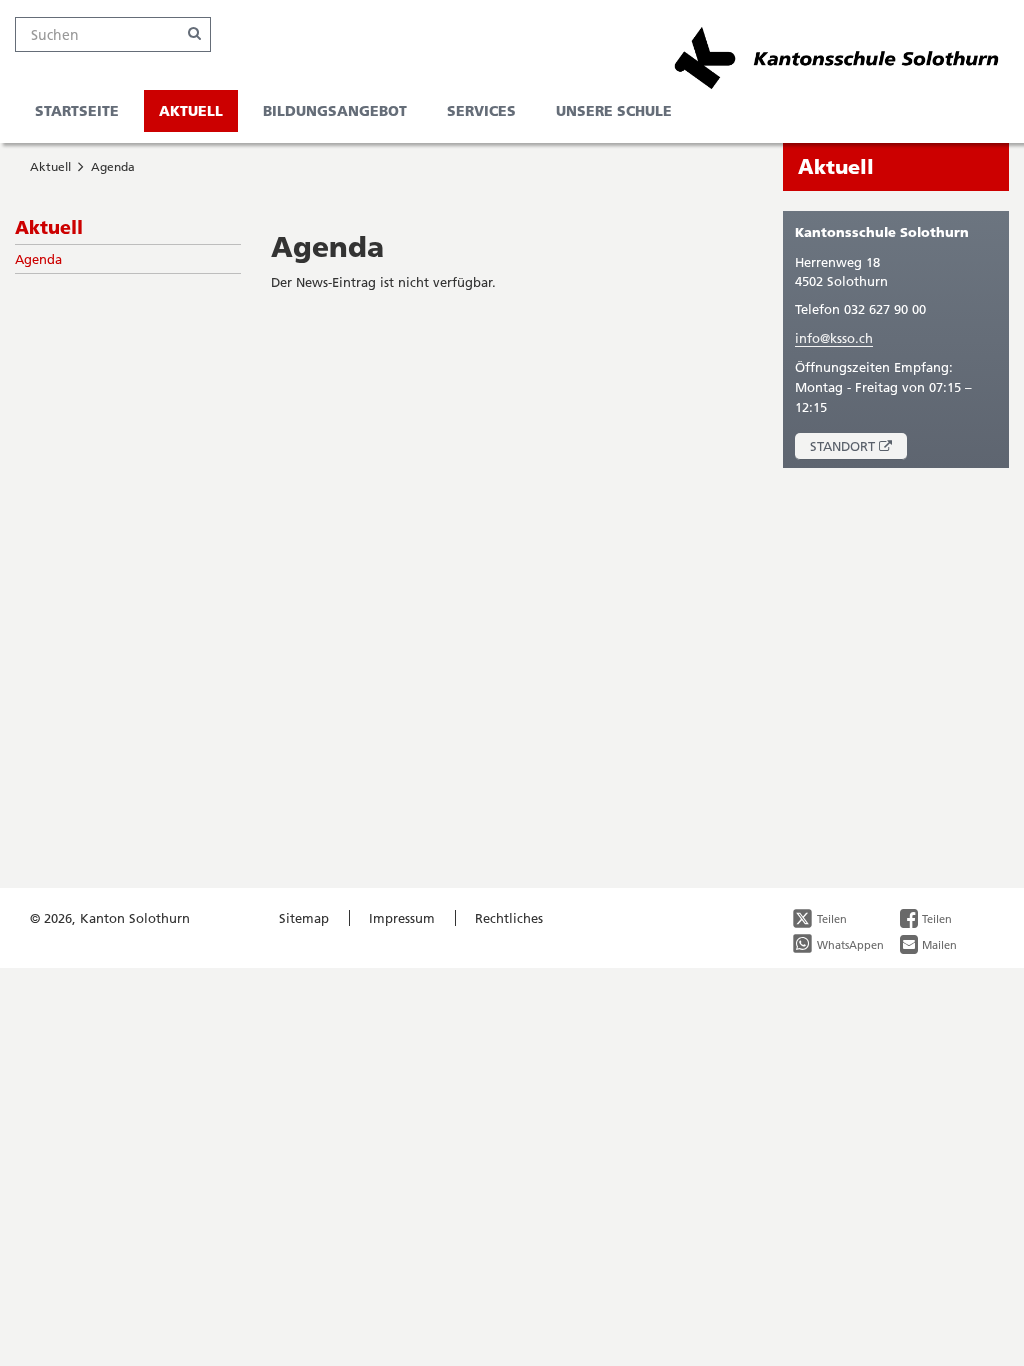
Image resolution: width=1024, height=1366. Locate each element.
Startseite (77, 110)
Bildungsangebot (335, 110)
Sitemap (304, 918)
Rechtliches (509, 918)
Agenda (113, 166)
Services (481, 110)
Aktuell (191, 110)
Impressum (402, 918)
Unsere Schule (614, 110)
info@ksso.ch (834, 338)
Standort (858, 448)
